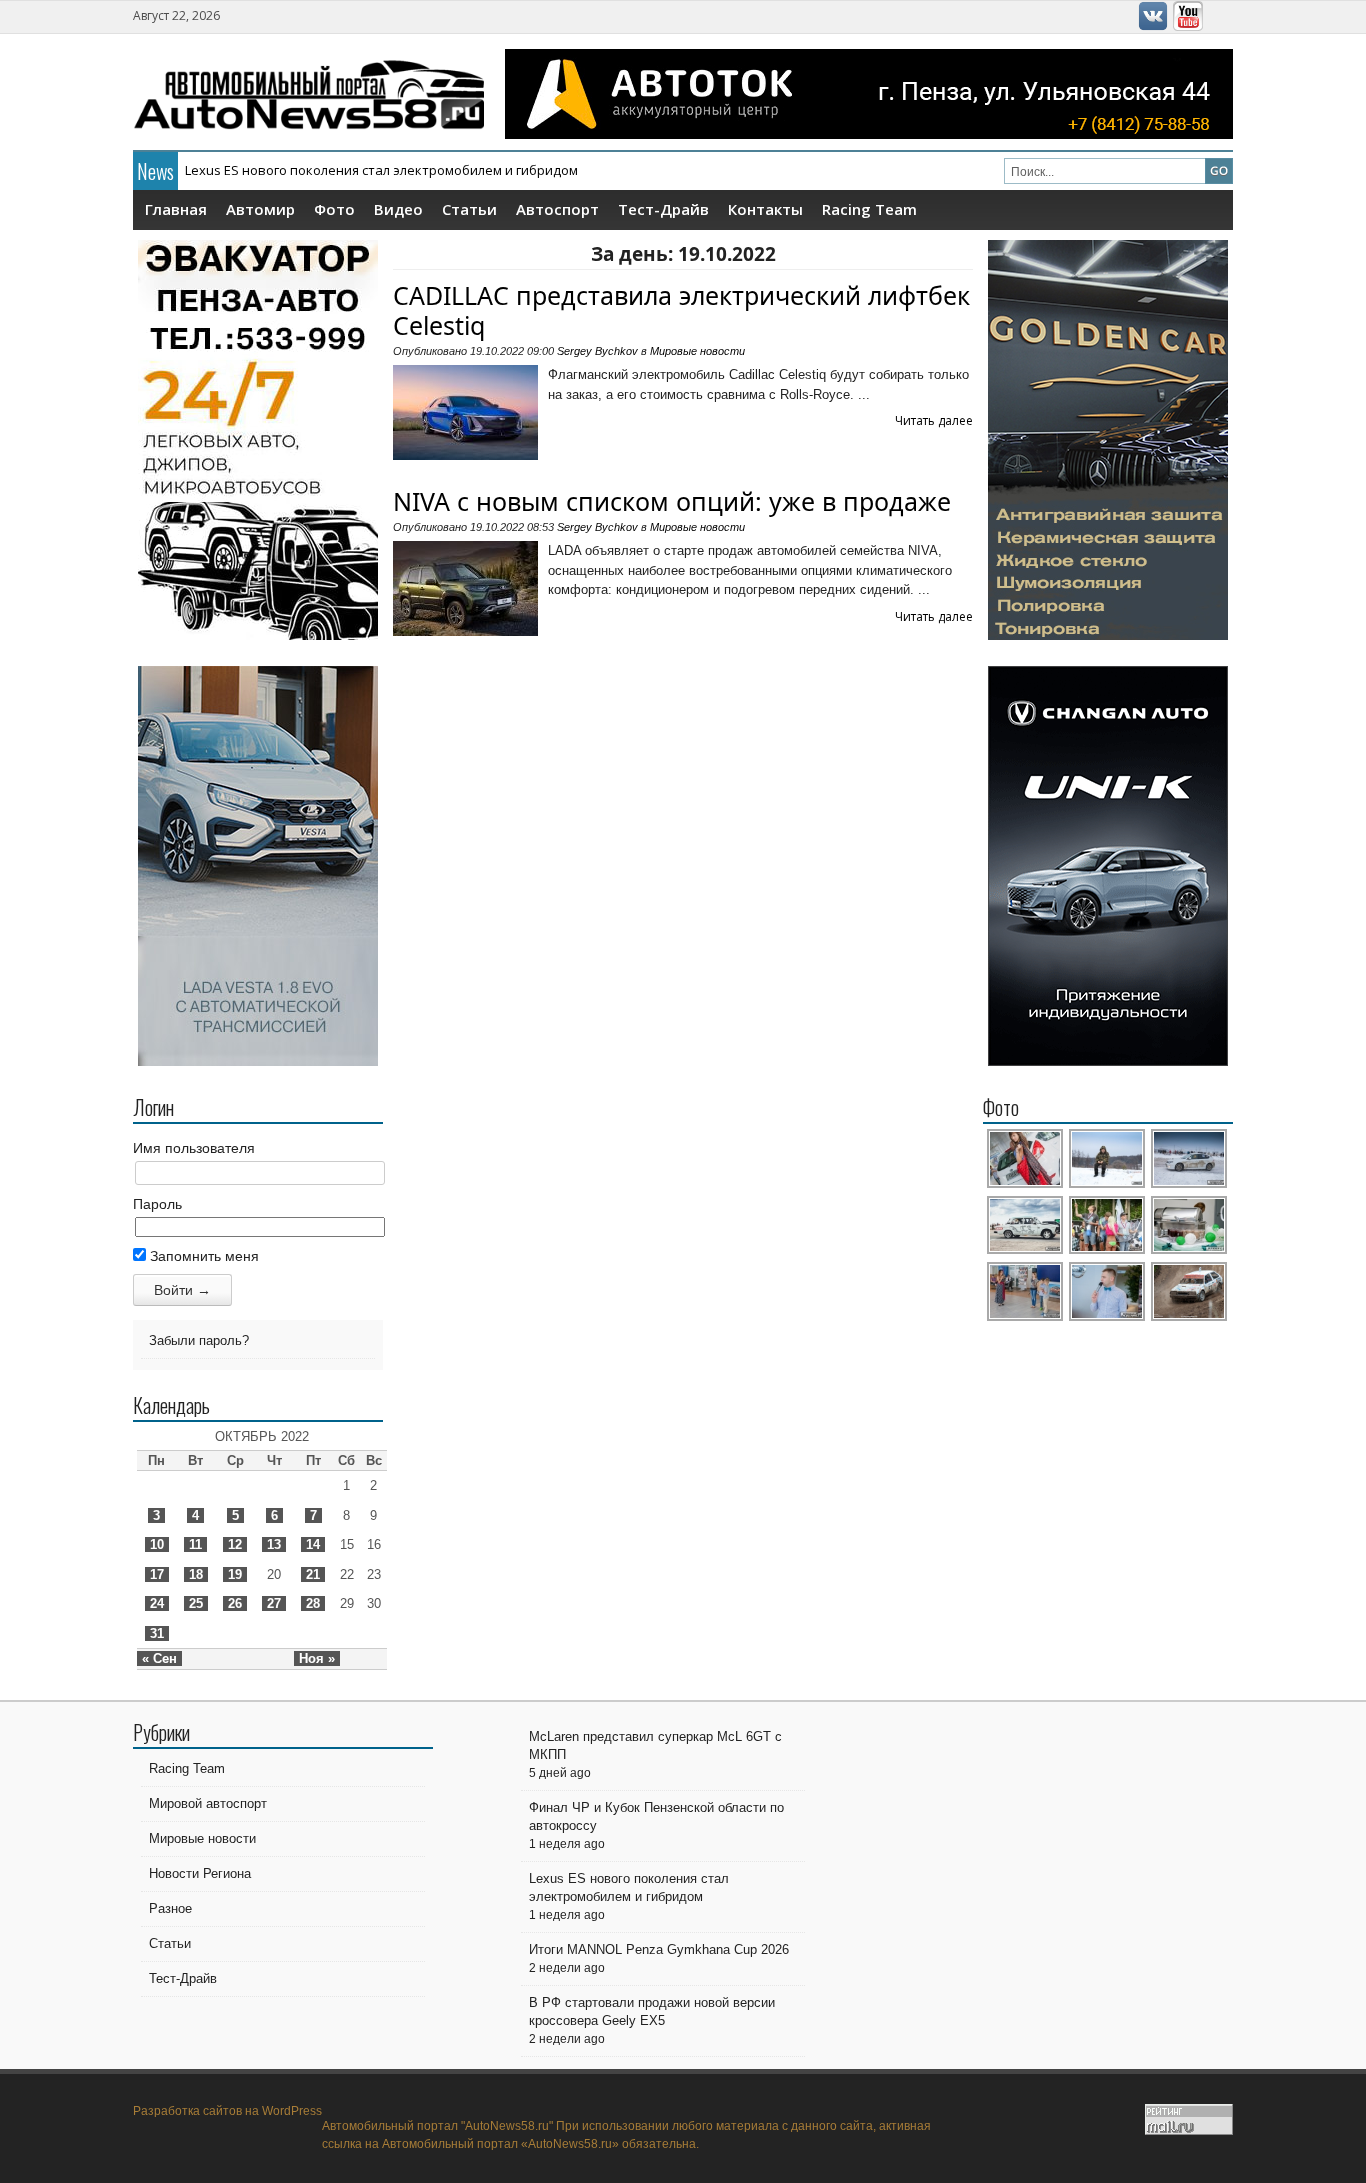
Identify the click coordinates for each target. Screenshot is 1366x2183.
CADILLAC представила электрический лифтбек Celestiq (681, 310)
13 (274, 1544)
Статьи (469, 209)
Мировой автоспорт (208, 1803)
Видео (398, 209)
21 (313, 1574)
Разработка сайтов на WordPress (227, 2111)
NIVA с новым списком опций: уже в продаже (672, 501)
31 (157, 1633)
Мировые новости (697, 351)
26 (235, 1603)
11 (195, 1544)
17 (157, 1574)
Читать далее (934, 420)
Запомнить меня (202, 1256)
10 (157, 1544)
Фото (334, 209)
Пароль (157, 1204)
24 (157, 1603)
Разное (170, 1908)
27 (274, 1603)
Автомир (260, 209)
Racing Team (869, 209)
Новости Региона (200, 1873)
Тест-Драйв (663, 209)
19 (235, 1574)
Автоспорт (557, 209)
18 (196, 1574)
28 (313, 1603)
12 (235, 1544)
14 (313, 1544)
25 (196, 1603)
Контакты (765, 209)
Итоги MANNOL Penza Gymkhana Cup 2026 (316, 170)
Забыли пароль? (199, 1340)
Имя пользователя (194, 1148)
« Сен (159, 1658)
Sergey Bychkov (597, 351)
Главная (176, 209)
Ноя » (317, 1658)
